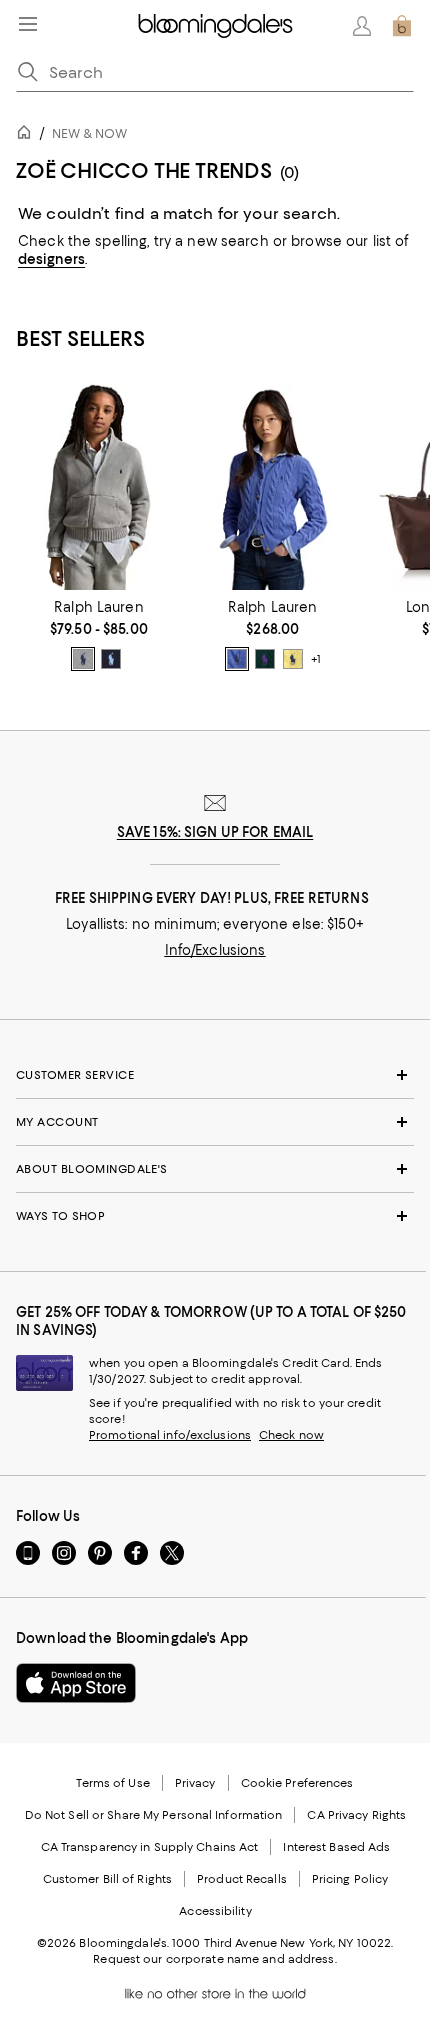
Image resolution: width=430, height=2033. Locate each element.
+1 (316, 660)
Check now (291, 1435)
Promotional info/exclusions (170, 1435)
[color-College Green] (265, 659)
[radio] (83, 659)
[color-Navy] (111, 659)
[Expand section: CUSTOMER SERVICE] (215, 1075)
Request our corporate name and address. (214, 1959)
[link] (99, 635)
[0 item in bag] (402, 26)
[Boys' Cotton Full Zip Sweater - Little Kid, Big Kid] (99, 486)
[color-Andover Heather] (83, 659)
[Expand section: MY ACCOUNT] (215, 1122)
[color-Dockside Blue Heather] (237, 659)
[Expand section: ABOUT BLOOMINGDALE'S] (215, 1169)
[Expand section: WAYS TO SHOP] (215, 1216)
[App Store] (76, 1683)
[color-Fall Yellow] (293, 659)
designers (51, 259)
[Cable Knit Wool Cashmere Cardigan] (273, 486)
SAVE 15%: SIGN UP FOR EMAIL (215, 832)
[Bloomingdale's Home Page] (215, 26)
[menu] (28, 24)
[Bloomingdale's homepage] (28, 135)
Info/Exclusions (215, 950)
